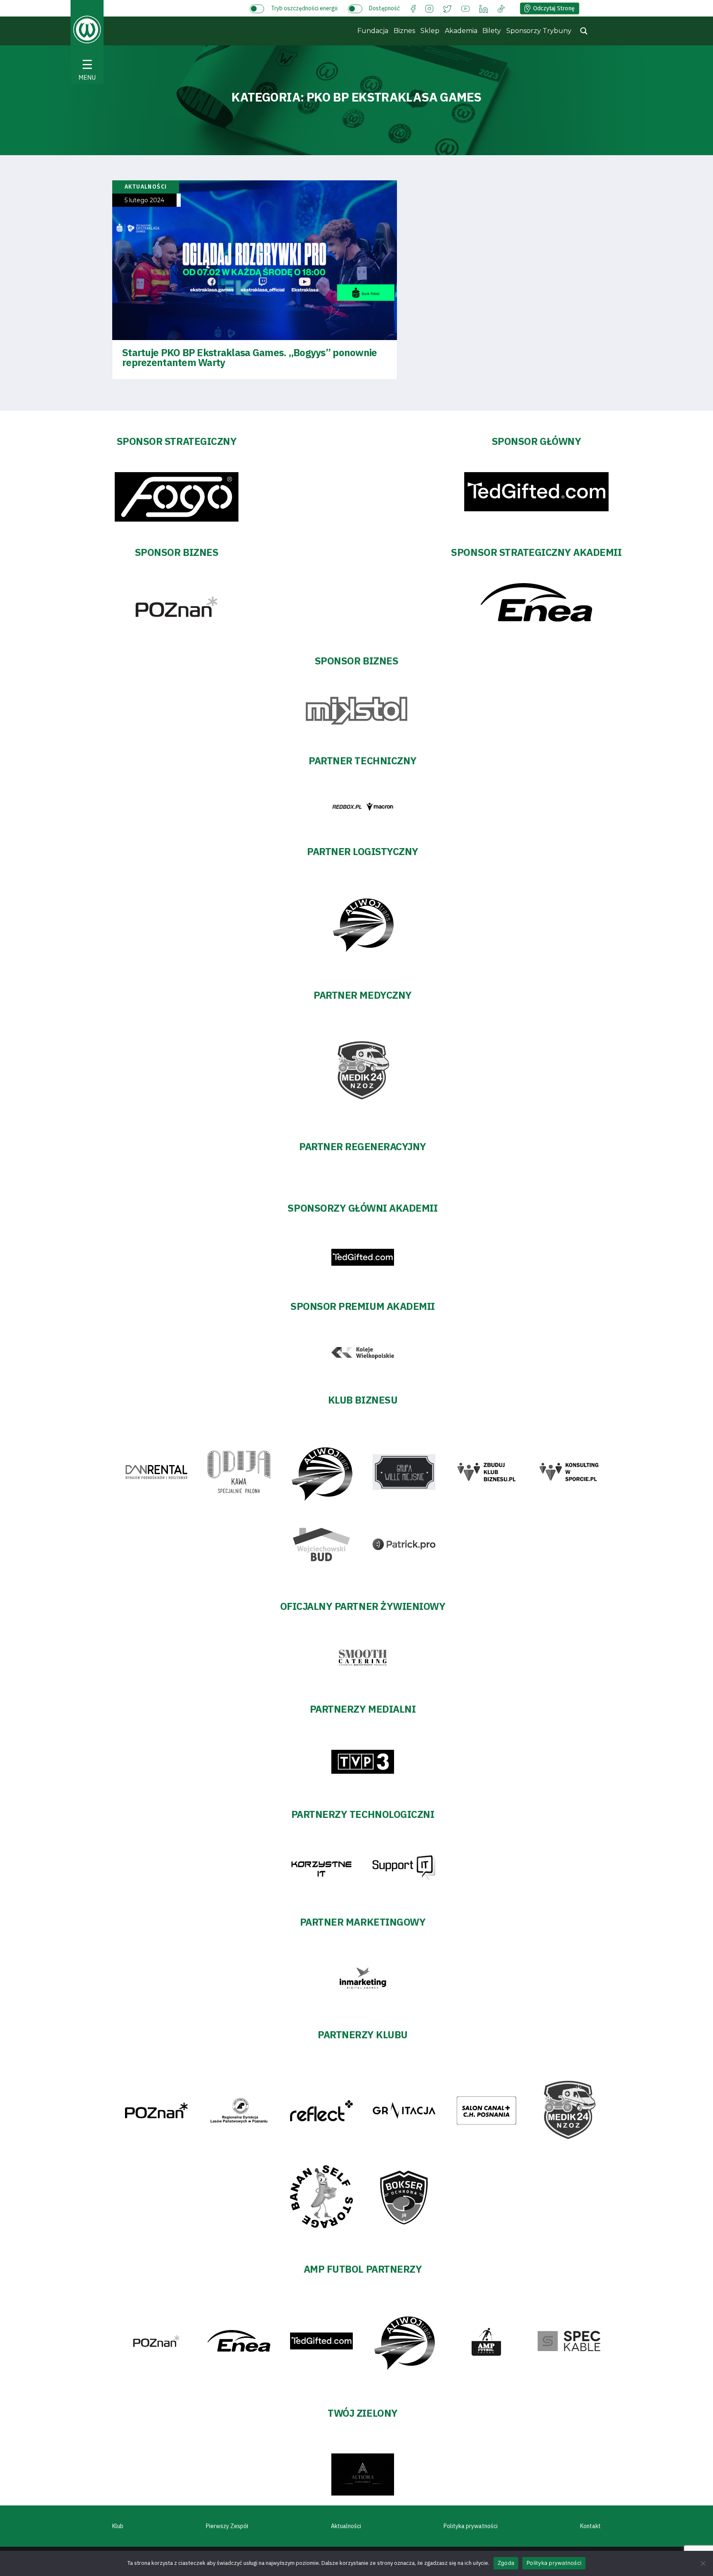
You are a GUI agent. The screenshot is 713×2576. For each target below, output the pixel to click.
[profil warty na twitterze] (447, 8)
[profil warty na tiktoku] (501, 8)
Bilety (492, 31)
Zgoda (506, 2563)
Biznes (404, 31)
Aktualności (346, 2526)
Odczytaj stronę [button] (554, 8)
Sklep (430, 31)
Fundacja (373, 31)
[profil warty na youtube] (465, 8)
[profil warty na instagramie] (429, 8)
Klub (118, 2526)
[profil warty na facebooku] (413, 8)
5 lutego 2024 (144, 200)
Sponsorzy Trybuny (539, 31)
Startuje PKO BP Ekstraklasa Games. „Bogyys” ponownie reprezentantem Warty (250, 357)
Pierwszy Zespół (227, 2526)
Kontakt (590, 2526)
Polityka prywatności (471, 2526)
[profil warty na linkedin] (484, 8)
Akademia (461, 31)
